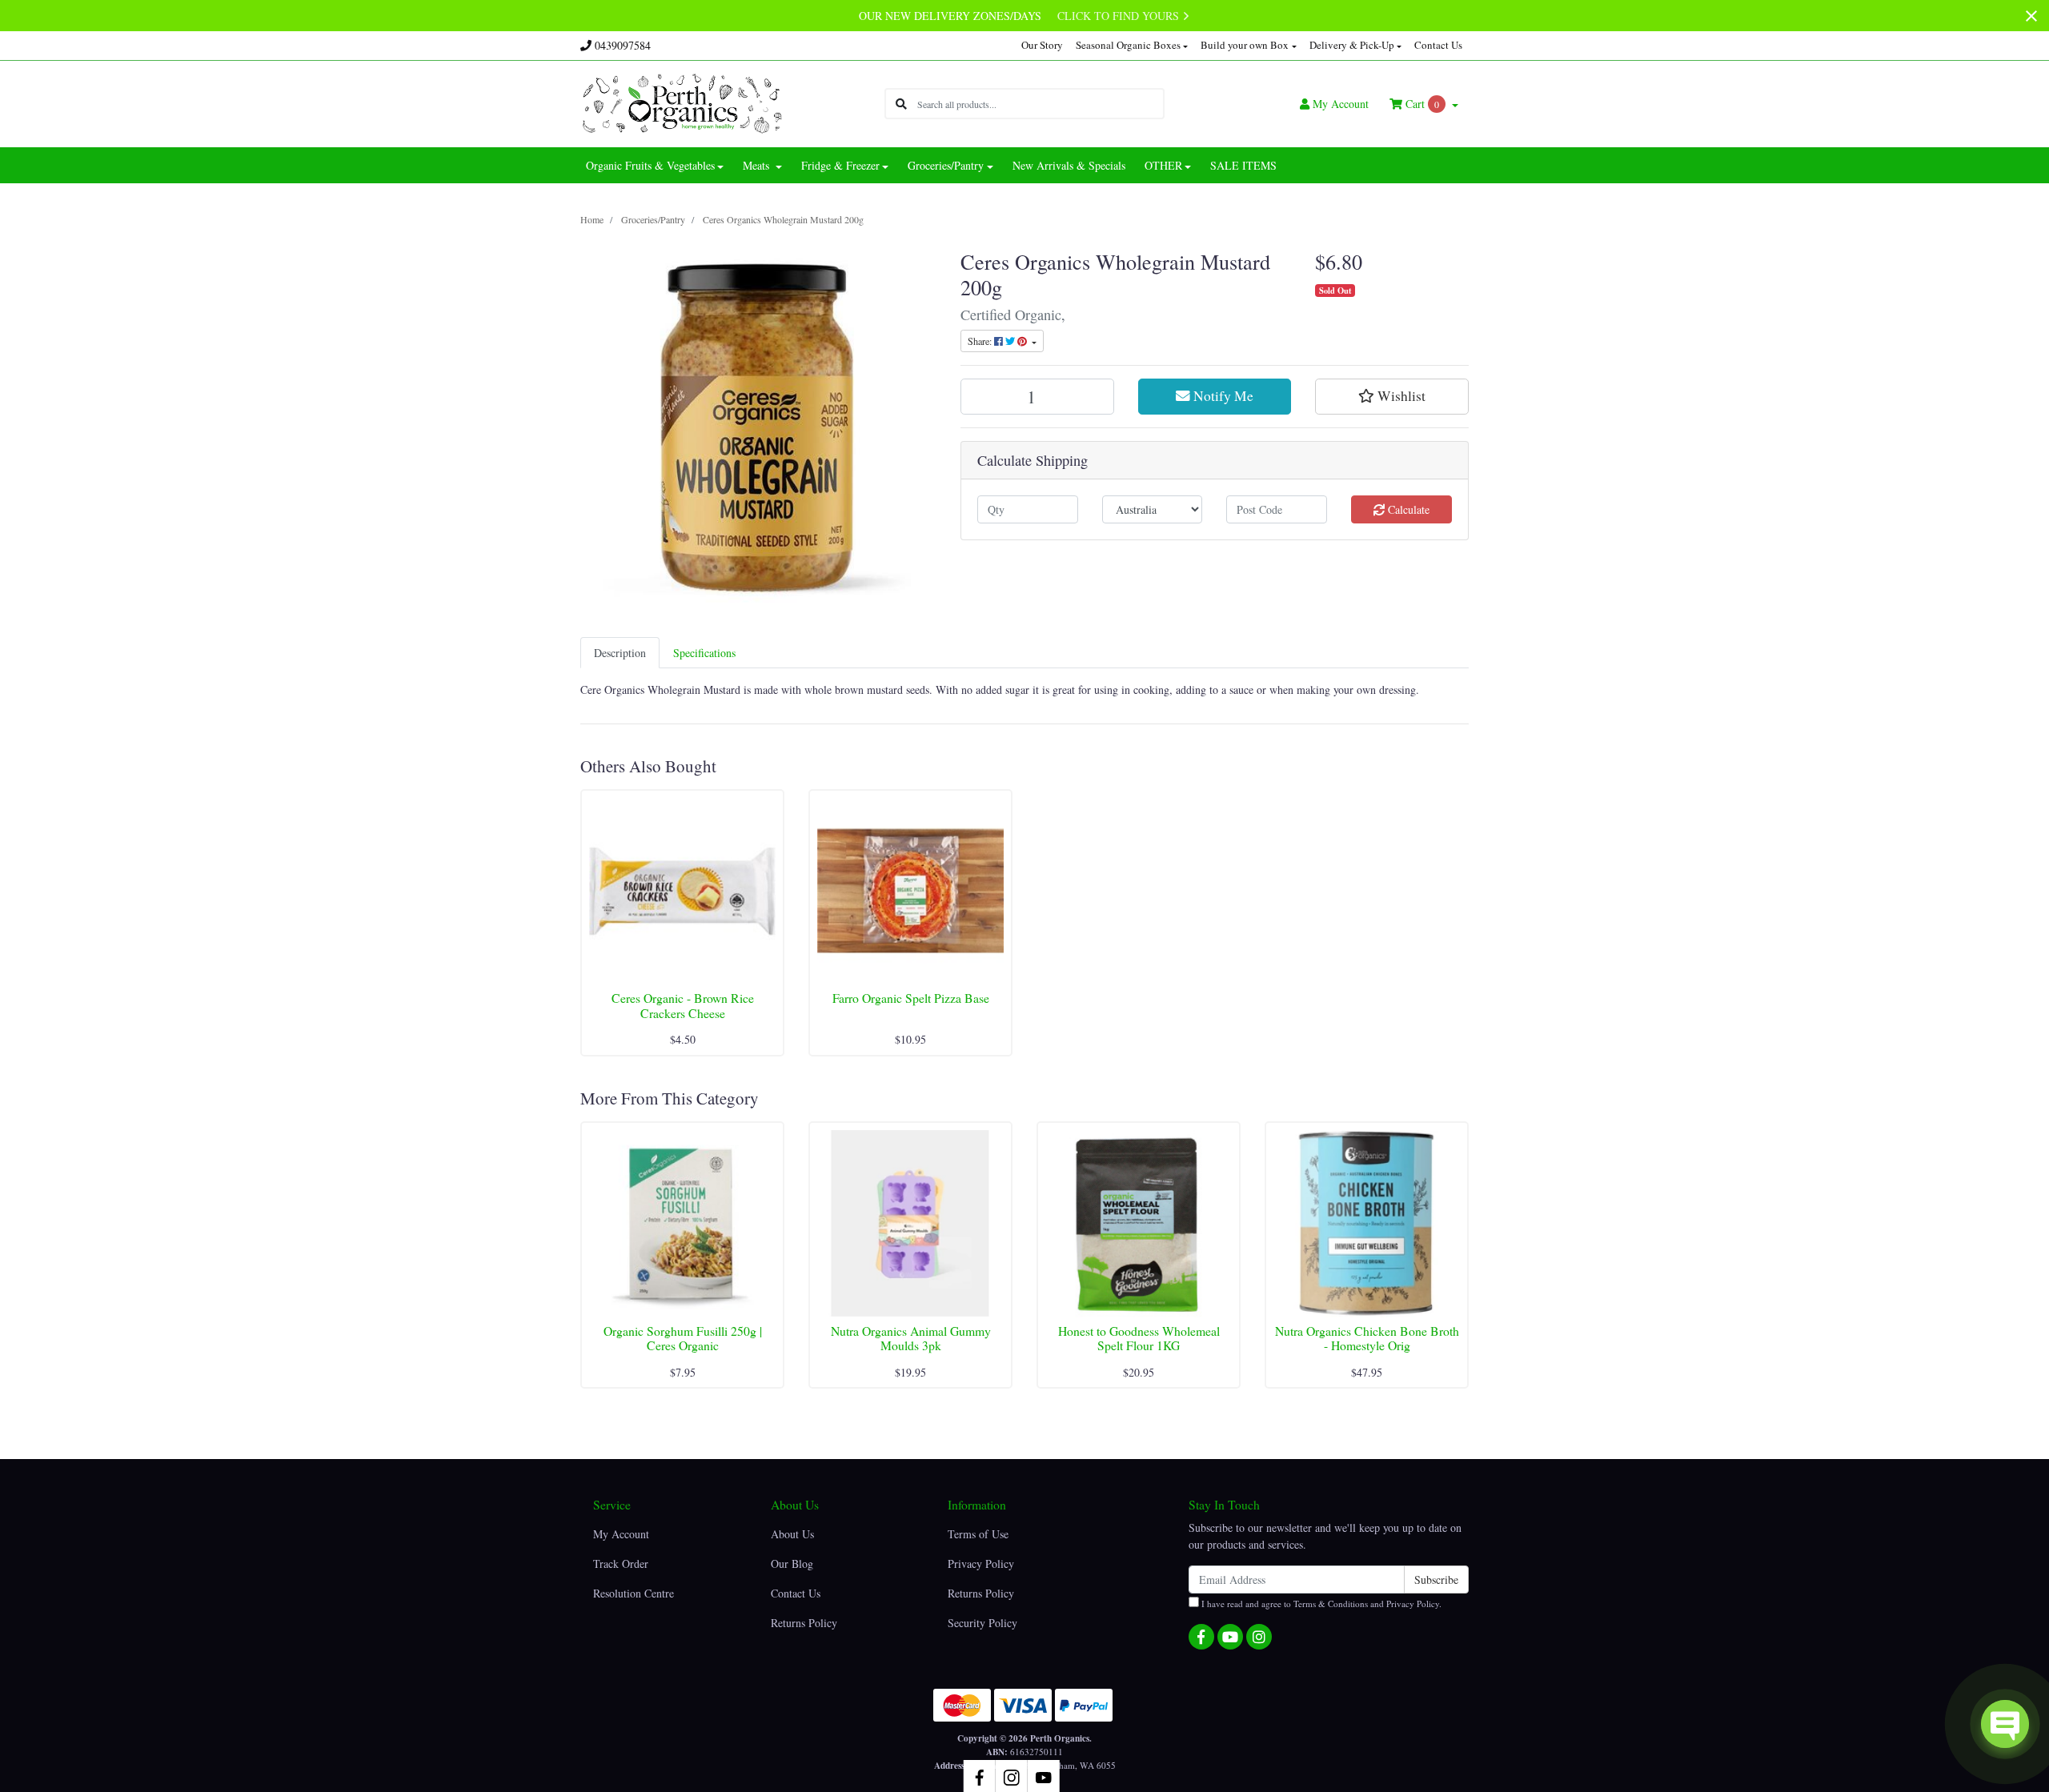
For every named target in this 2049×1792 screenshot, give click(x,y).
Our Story (1042, 45)
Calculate (1407, 509)
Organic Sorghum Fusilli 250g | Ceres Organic (683, 1338)
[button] (1392, 396)
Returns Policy (804, 1623)
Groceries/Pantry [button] (946, 165)
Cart (1421, 104)
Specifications (704, 653)
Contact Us (1438, 45)
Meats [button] (758, 165)
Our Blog (792, 1563)
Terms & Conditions (1331, 1604)
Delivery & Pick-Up (1352, 45)
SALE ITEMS (1243, 165)
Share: (981, 341)
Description (620, 653)
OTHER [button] (1163, 165)
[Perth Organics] (682, 102)
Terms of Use (978, 1534)
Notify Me (1222, 396)
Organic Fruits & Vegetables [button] (650, 165)
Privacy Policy (981, 1563)
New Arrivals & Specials (1069, 165)
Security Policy (982, 1623)
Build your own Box (1245, 45)
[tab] (620, 653)
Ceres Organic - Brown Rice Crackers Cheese (683, 1005)
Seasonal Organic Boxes (1128, 45)
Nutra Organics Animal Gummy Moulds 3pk (911, 1338)
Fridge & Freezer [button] (840, 165)
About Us (792, 1534)
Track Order (621, 1563)
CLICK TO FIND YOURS (1120, 16)
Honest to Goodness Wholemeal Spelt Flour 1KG (1139, 1338)
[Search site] (901, 104)
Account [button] (1341, 104)
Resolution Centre (634, 1593)
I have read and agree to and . (1320, 1604)
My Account (621, 1534)
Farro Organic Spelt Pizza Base (911, 998)
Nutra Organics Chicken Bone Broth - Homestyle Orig (1367, 1338)
